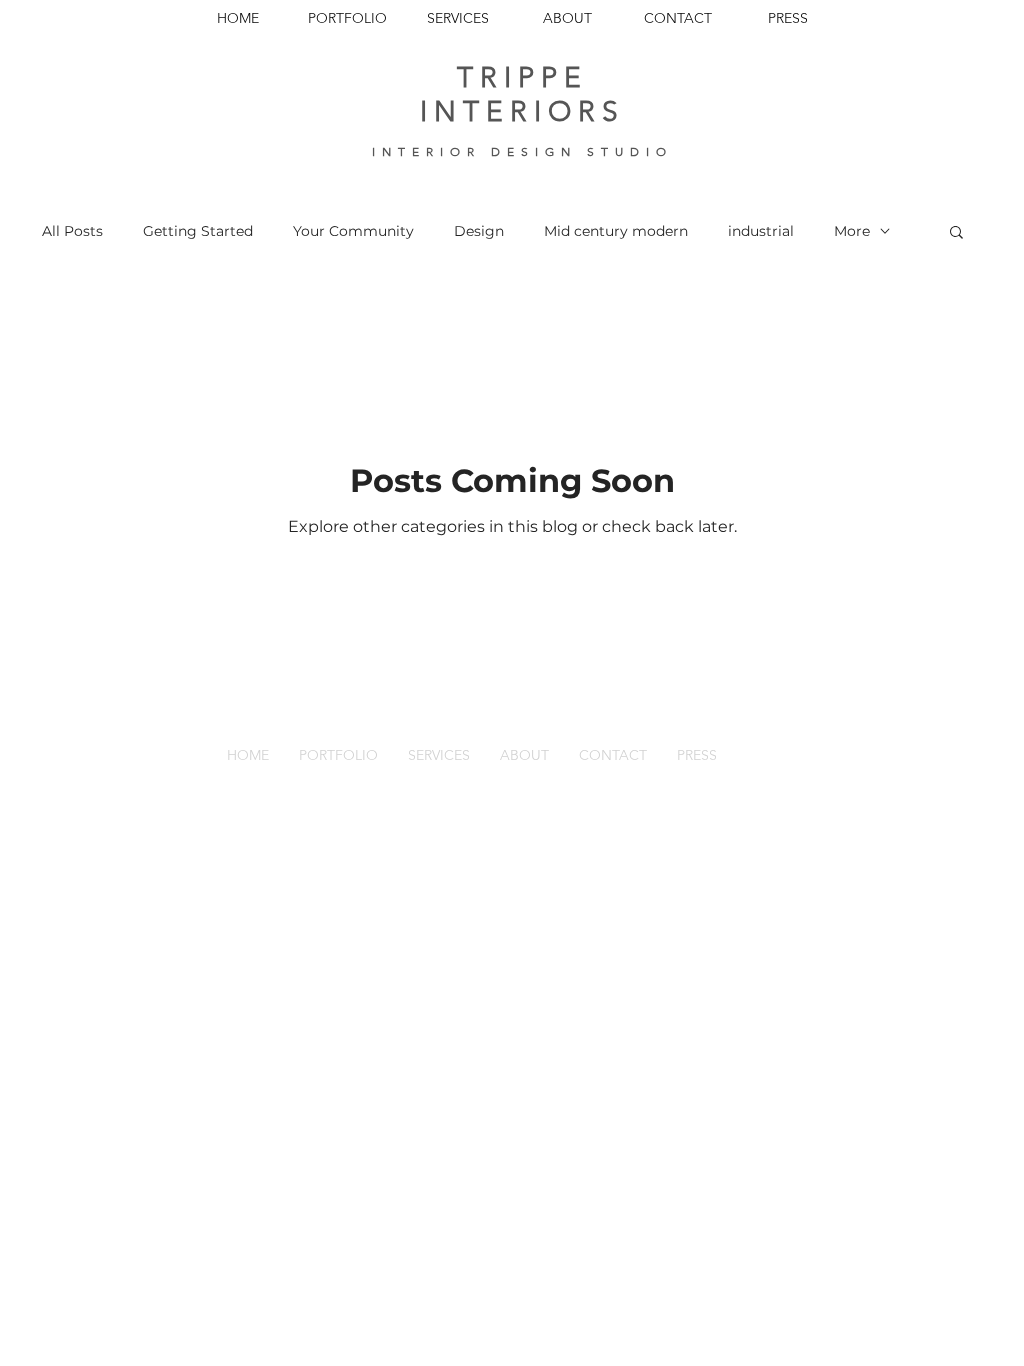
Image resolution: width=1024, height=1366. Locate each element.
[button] (956, 233)
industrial (761, 231)
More (852, 231)
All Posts (72, 231)
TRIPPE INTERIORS (522, 94)
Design (479, 231)
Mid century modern (616, 231)
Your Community (353, 231)
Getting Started (198, 231)
